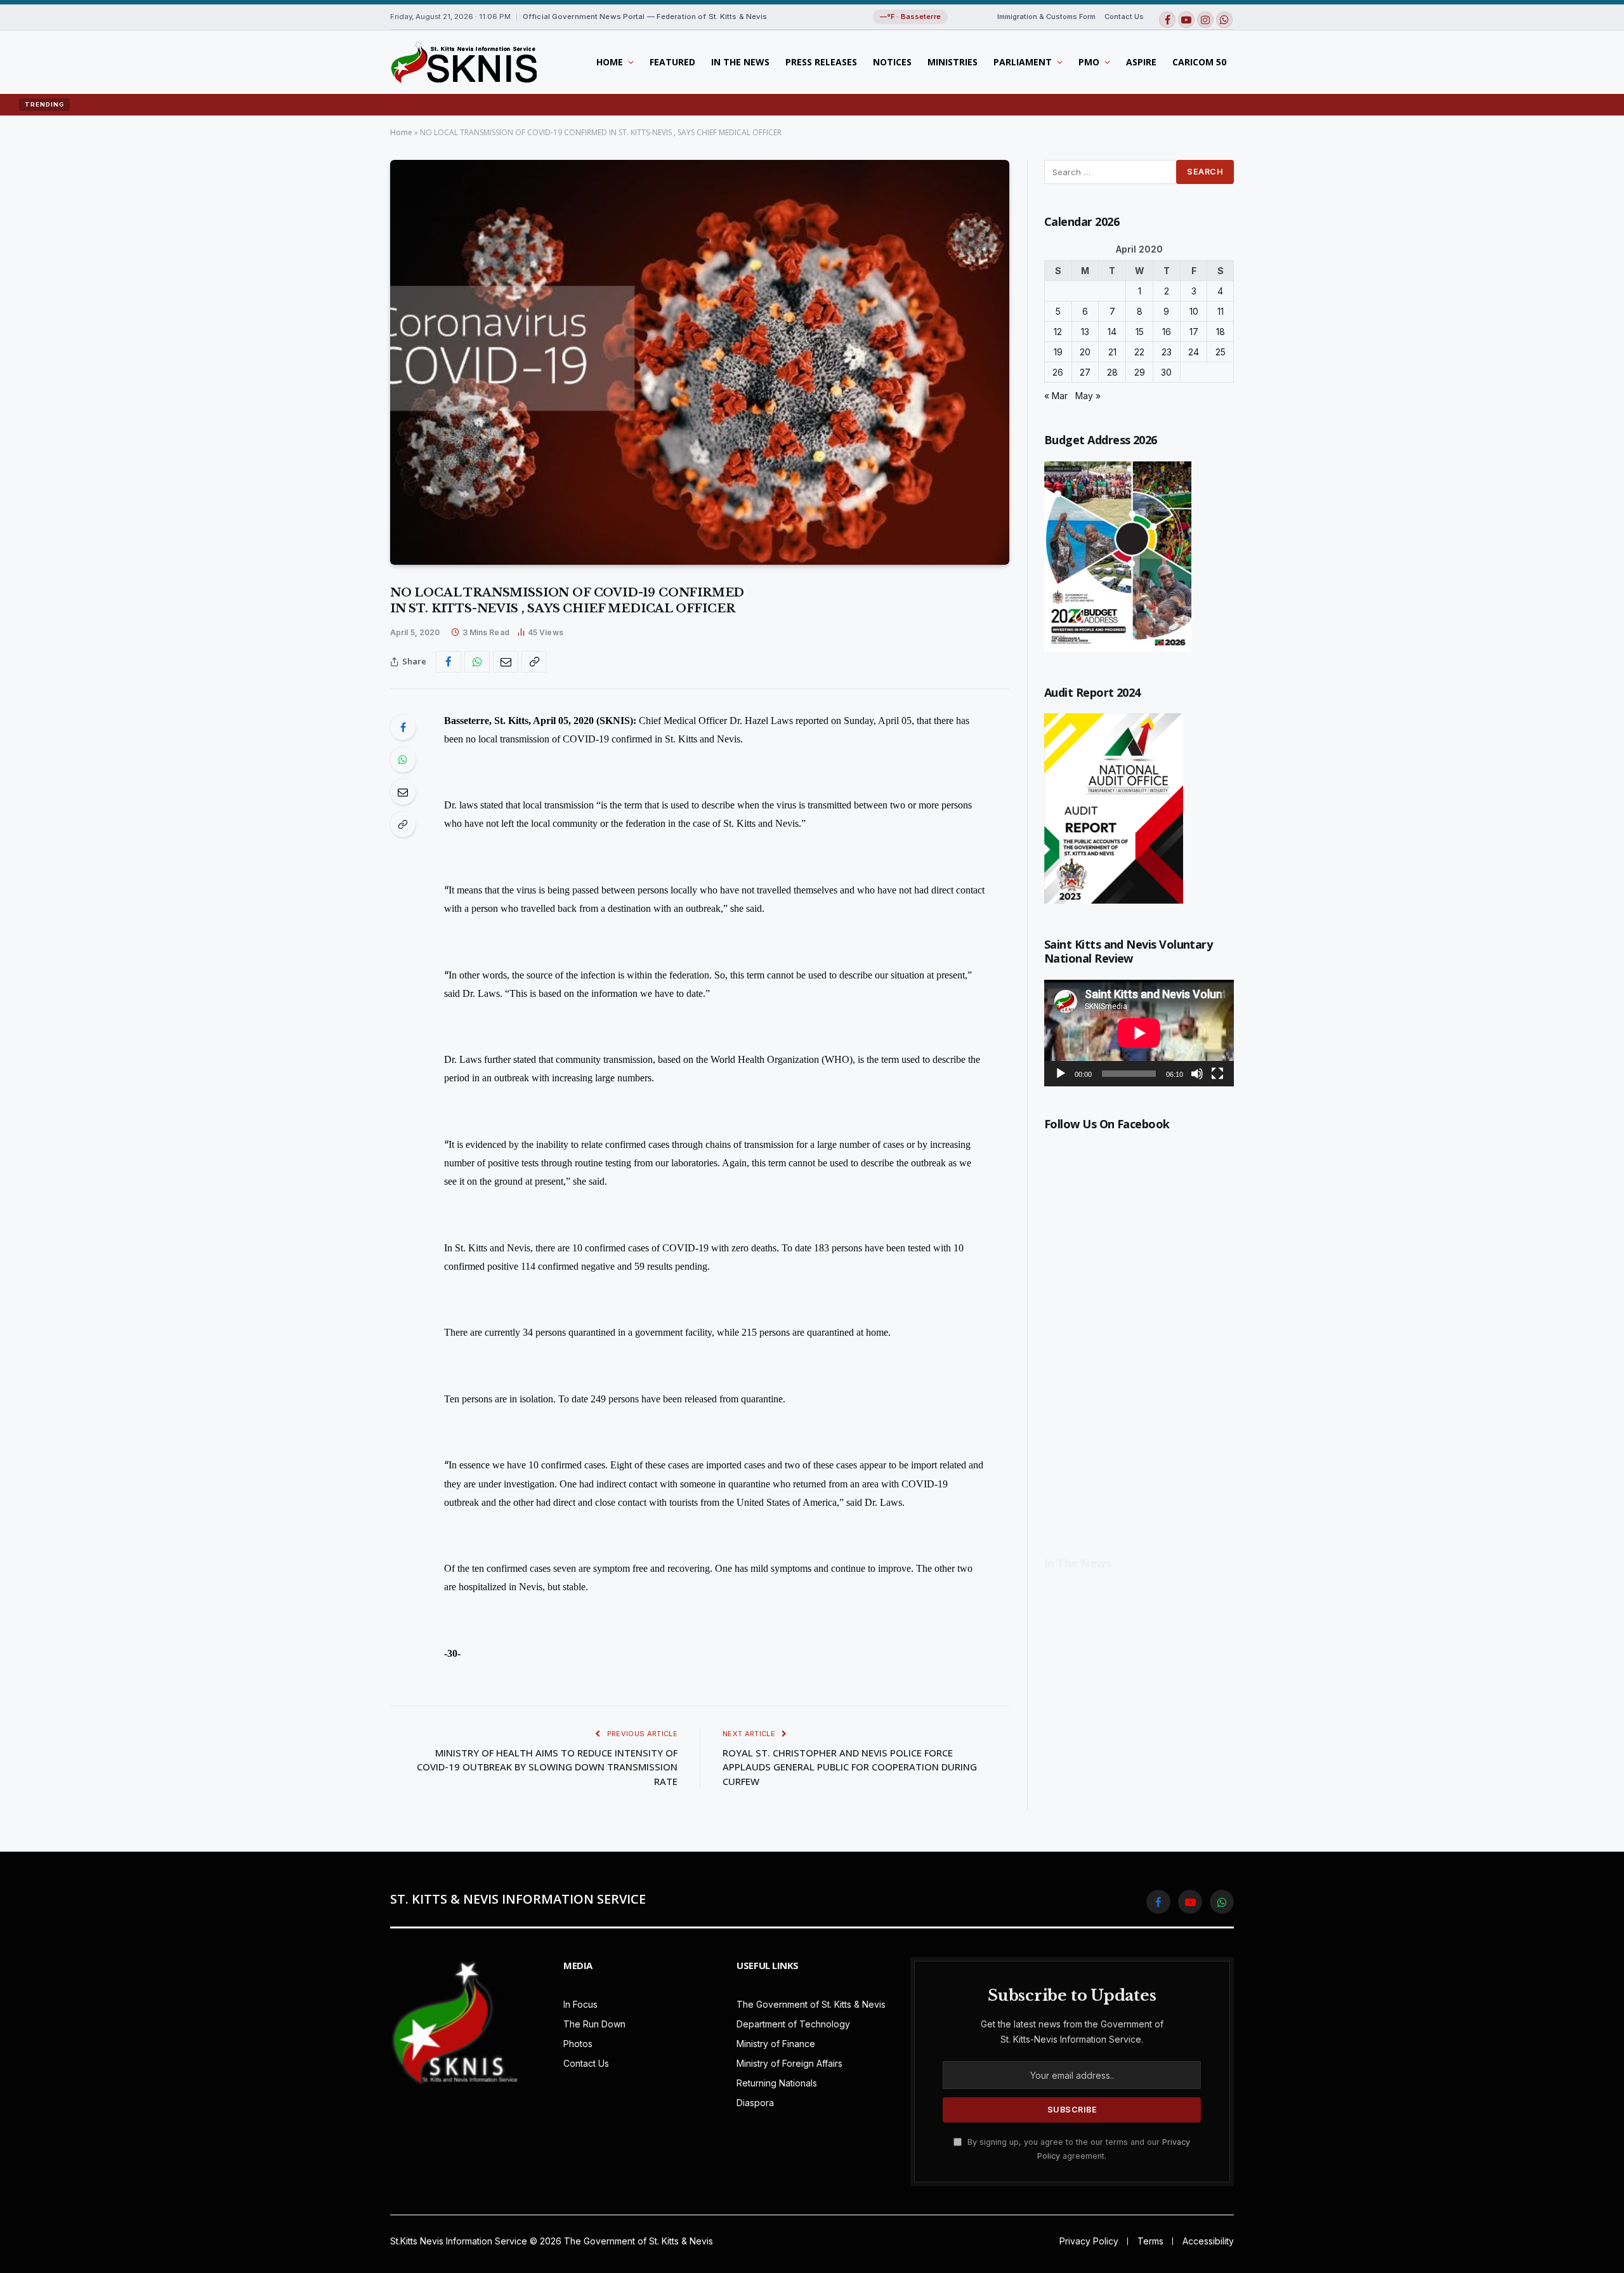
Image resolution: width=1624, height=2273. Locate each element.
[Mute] (1197, 1074)
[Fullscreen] (1217, 1074)
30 (1166, 372)
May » (1088, 396)
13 (1085, 332)
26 (1058, 372)
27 (1085, 372)
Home (610, 62)
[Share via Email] (506, 662)
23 (1167, 352)
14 (1112, 332)
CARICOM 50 (1199, 62)
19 (1058, 352)
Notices (892, 62)
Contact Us (1124, 16)
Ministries (953, 62)
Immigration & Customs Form (1046, 16)
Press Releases (821, 62)
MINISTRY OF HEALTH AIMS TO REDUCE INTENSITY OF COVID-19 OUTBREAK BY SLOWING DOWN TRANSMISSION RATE (547, 1767)
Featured (672, 62)
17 (1194, 332)
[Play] (1061, 1074)
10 (1194, 311)
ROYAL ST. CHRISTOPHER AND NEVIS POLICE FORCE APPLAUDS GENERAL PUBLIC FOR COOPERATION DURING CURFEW (850, 1767)
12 (1058, 332)
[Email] (403, 792)
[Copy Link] (534, 662)
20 (1085, 352)
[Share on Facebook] (449, 662)
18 (1221, 332)
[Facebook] (403, 727)
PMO (1089, 62)
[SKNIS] (463, 62)
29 (1140, 372)
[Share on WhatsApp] (477, 662)
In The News (740, 62)
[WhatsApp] (403, 760)
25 (1221, 352)
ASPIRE (1141, 62)
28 (1112, 372)
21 (1112, 352)
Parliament (1023, 62)
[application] (1139, 1033)
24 (1194, 352)
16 (1167, 332)
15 (1140, 332)
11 (1221, 311)
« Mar (1056, 396)
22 (1139, 352)
